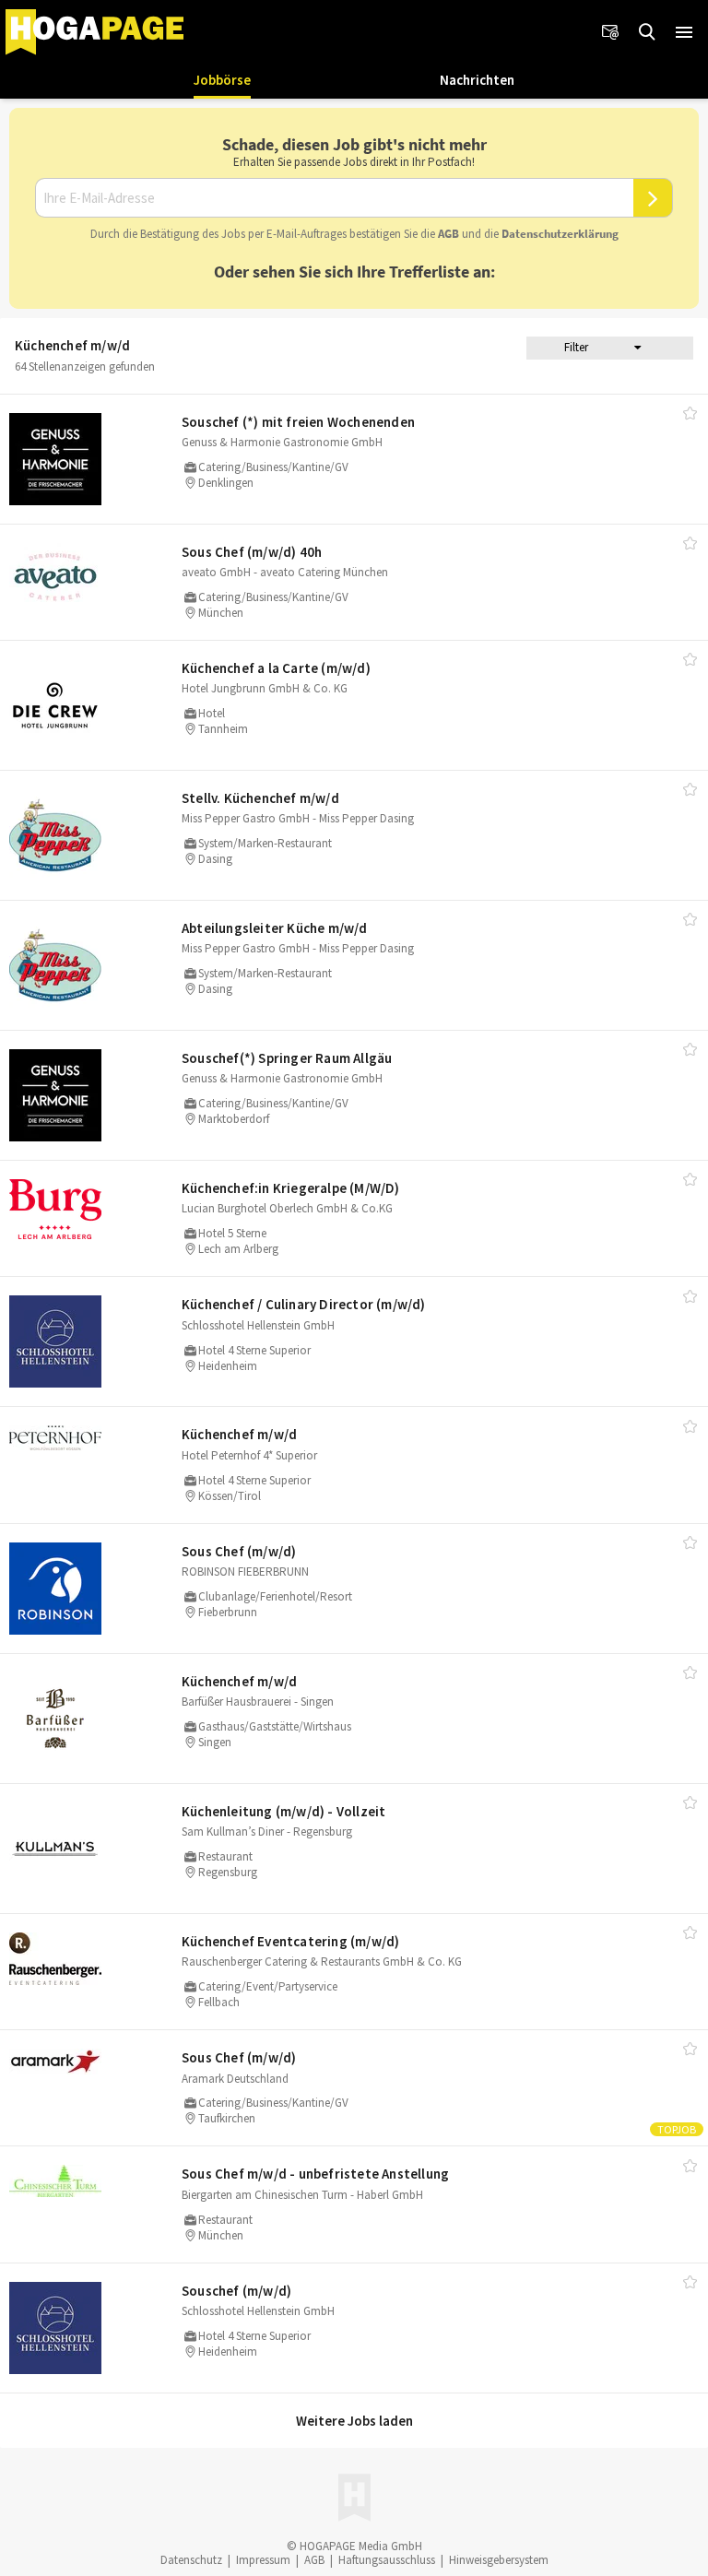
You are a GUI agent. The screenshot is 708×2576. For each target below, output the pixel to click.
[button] (684, 32)
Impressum (263, 2560)
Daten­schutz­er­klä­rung (560, 234)
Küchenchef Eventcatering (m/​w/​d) (290, 1941)
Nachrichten (477, 80)
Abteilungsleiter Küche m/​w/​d (275, 928)
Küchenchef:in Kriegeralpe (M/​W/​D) (291, 1188)
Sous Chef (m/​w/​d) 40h (252, 552)
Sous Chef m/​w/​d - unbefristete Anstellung (315, 2174)
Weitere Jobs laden (354, 2421)
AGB (448, 234)
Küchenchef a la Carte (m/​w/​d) (276, 668)
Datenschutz (191, 2560)
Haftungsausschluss (387, 2560)
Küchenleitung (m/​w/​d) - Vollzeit (283, 1811)
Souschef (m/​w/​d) (236, 2291)
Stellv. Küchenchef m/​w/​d (260, 798)
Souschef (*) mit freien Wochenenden (298, 422)
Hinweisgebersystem (499, 2560)
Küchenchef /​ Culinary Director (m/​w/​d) (304, 1304)
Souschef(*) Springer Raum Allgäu (287, 1058)
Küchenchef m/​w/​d (239, 1434)
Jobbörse (222, 80)
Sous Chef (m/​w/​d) (239, 1551)
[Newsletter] (610, 32)
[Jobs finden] (647, 32)
